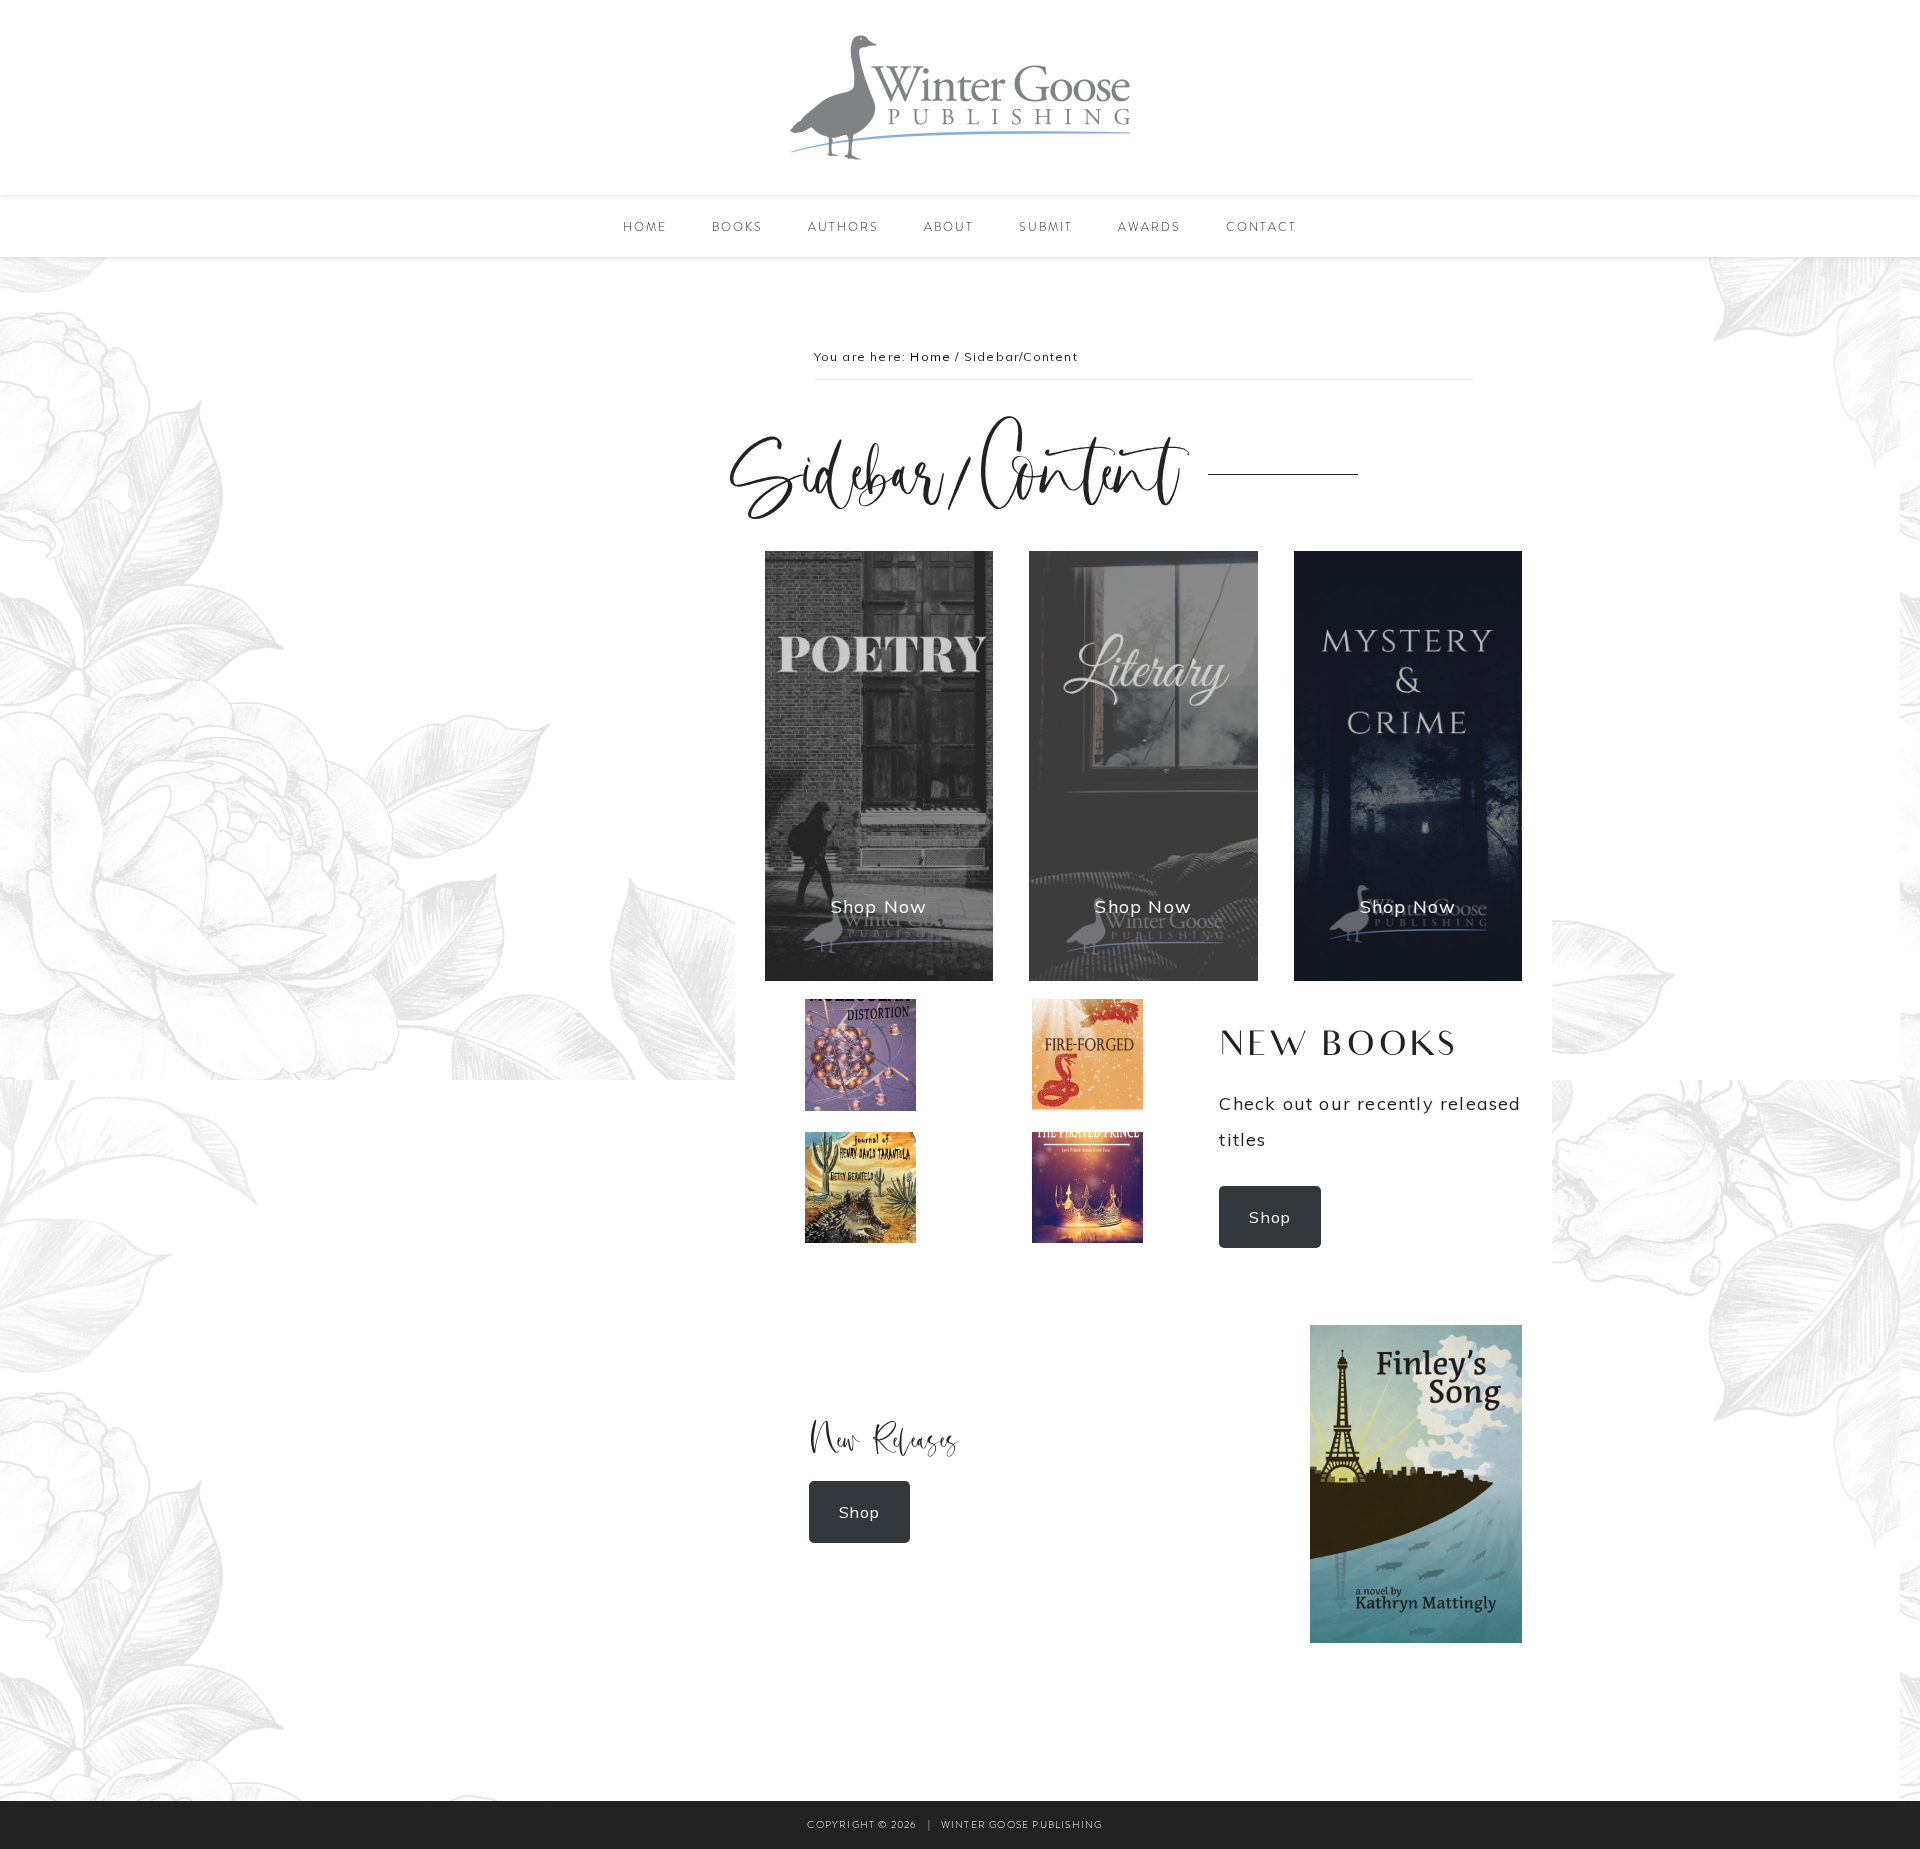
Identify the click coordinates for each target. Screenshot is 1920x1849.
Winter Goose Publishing (960, 97)
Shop (1270, 1217)
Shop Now (879, 906)
